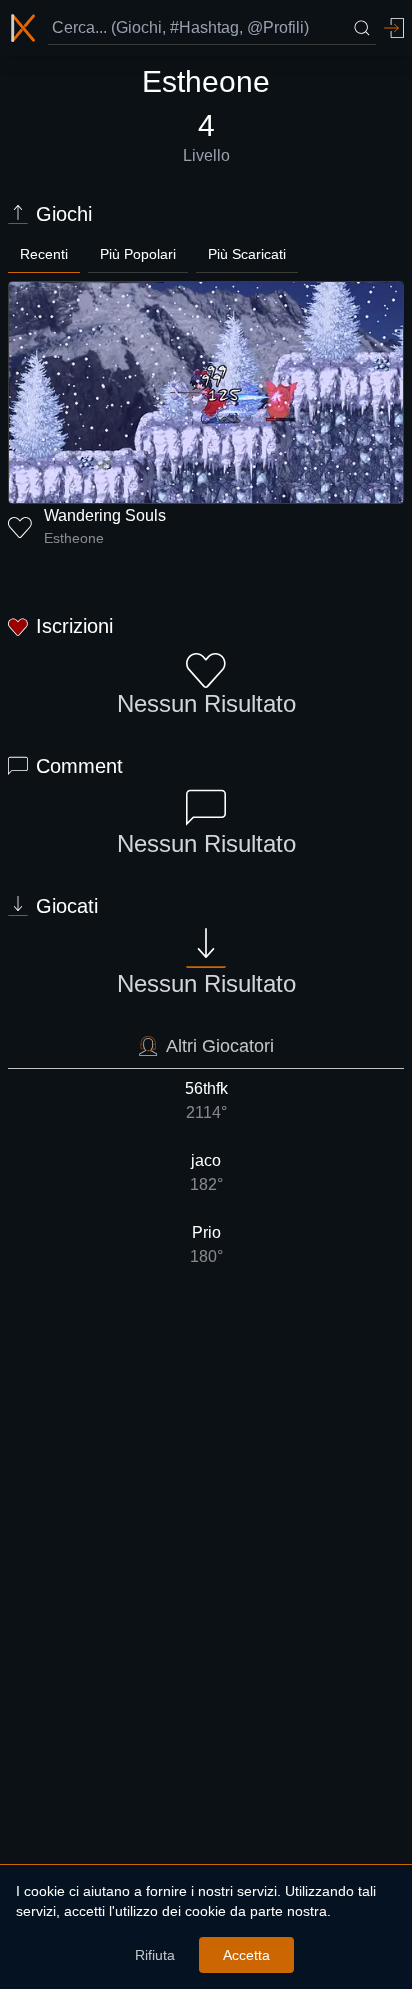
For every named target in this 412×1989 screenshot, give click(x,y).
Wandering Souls (105, 515)
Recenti (44, 254)
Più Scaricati (247, 254)
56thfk (206, 1100)
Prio (206, 1244)
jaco (206, 1172)
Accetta (246, 1955)
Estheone (74, 538)
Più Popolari (138, 254)
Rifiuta (155, 1955)
